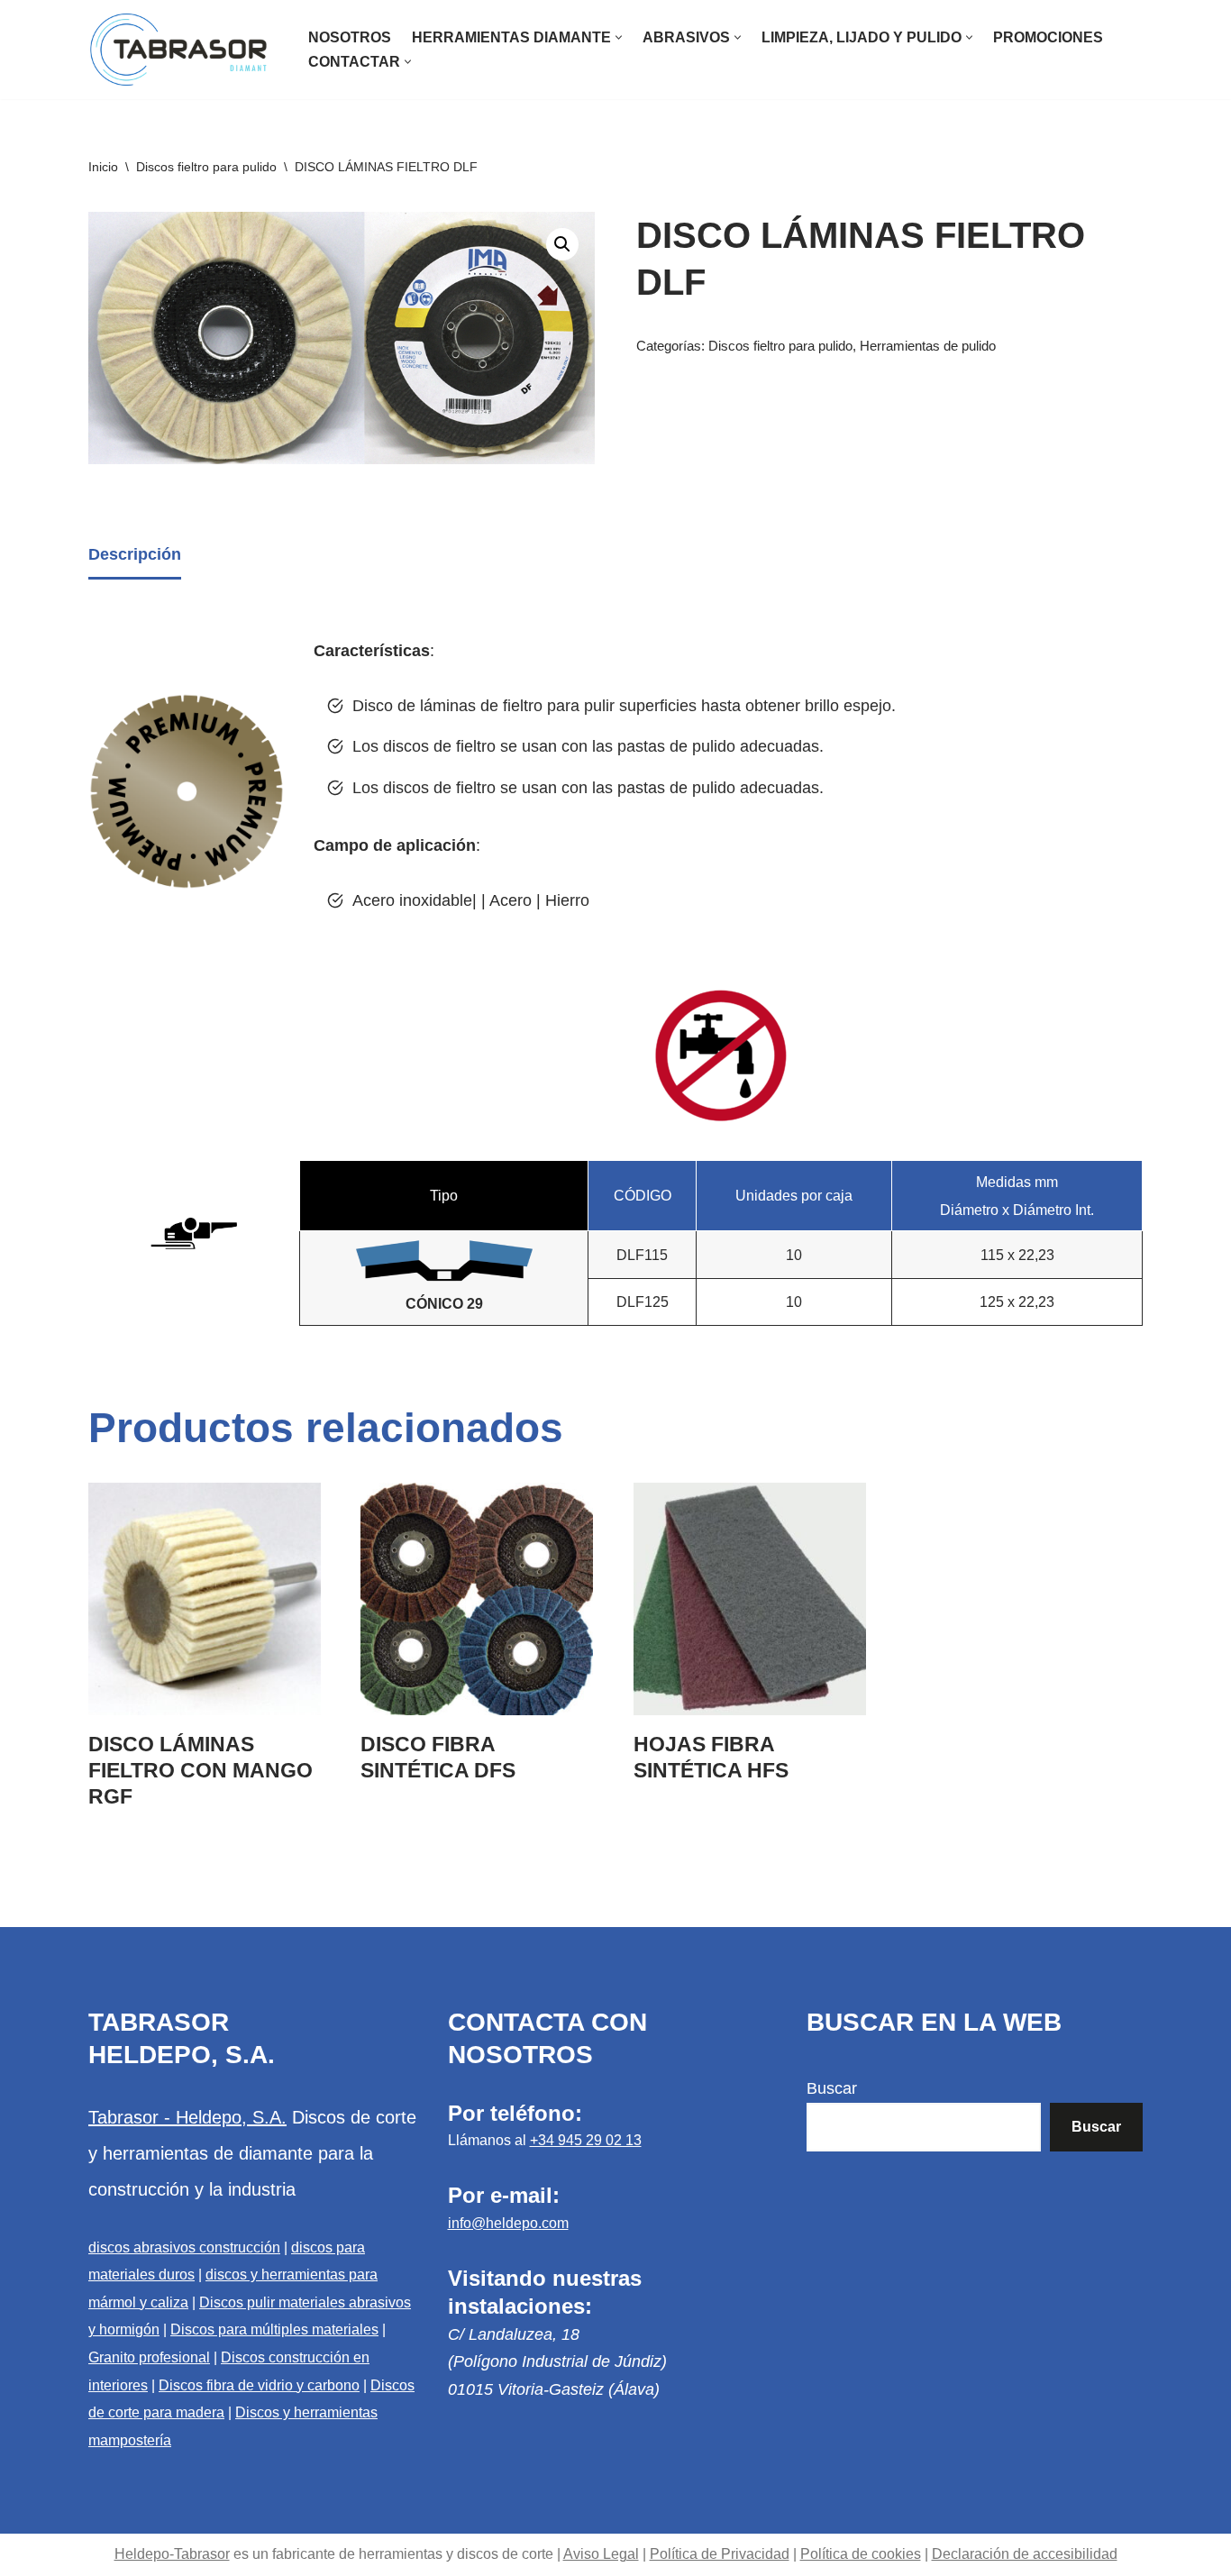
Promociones (1048, 37)
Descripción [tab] (135, 554)
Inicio (103, 167)
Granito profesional (149, 2357)
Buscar (832, 2088)
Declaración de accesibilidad (1025, 2554)
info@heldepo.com (508, 2223)
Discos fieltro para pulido (206, 167)
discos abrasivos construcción (184, 2247)
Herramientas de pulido (928, 346)
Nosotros (350, 37)
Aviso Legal (601, 2554)
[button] (619, 37)
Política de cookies (861, 2554)
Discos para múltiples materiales (274, 2329)
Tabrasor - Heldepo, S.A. (187, 2117)
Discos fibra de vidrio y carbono (259, 2385)
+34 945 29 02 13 (586, 2140)
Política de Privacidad (720, 2554)
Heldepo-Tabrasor (172, 2554)
